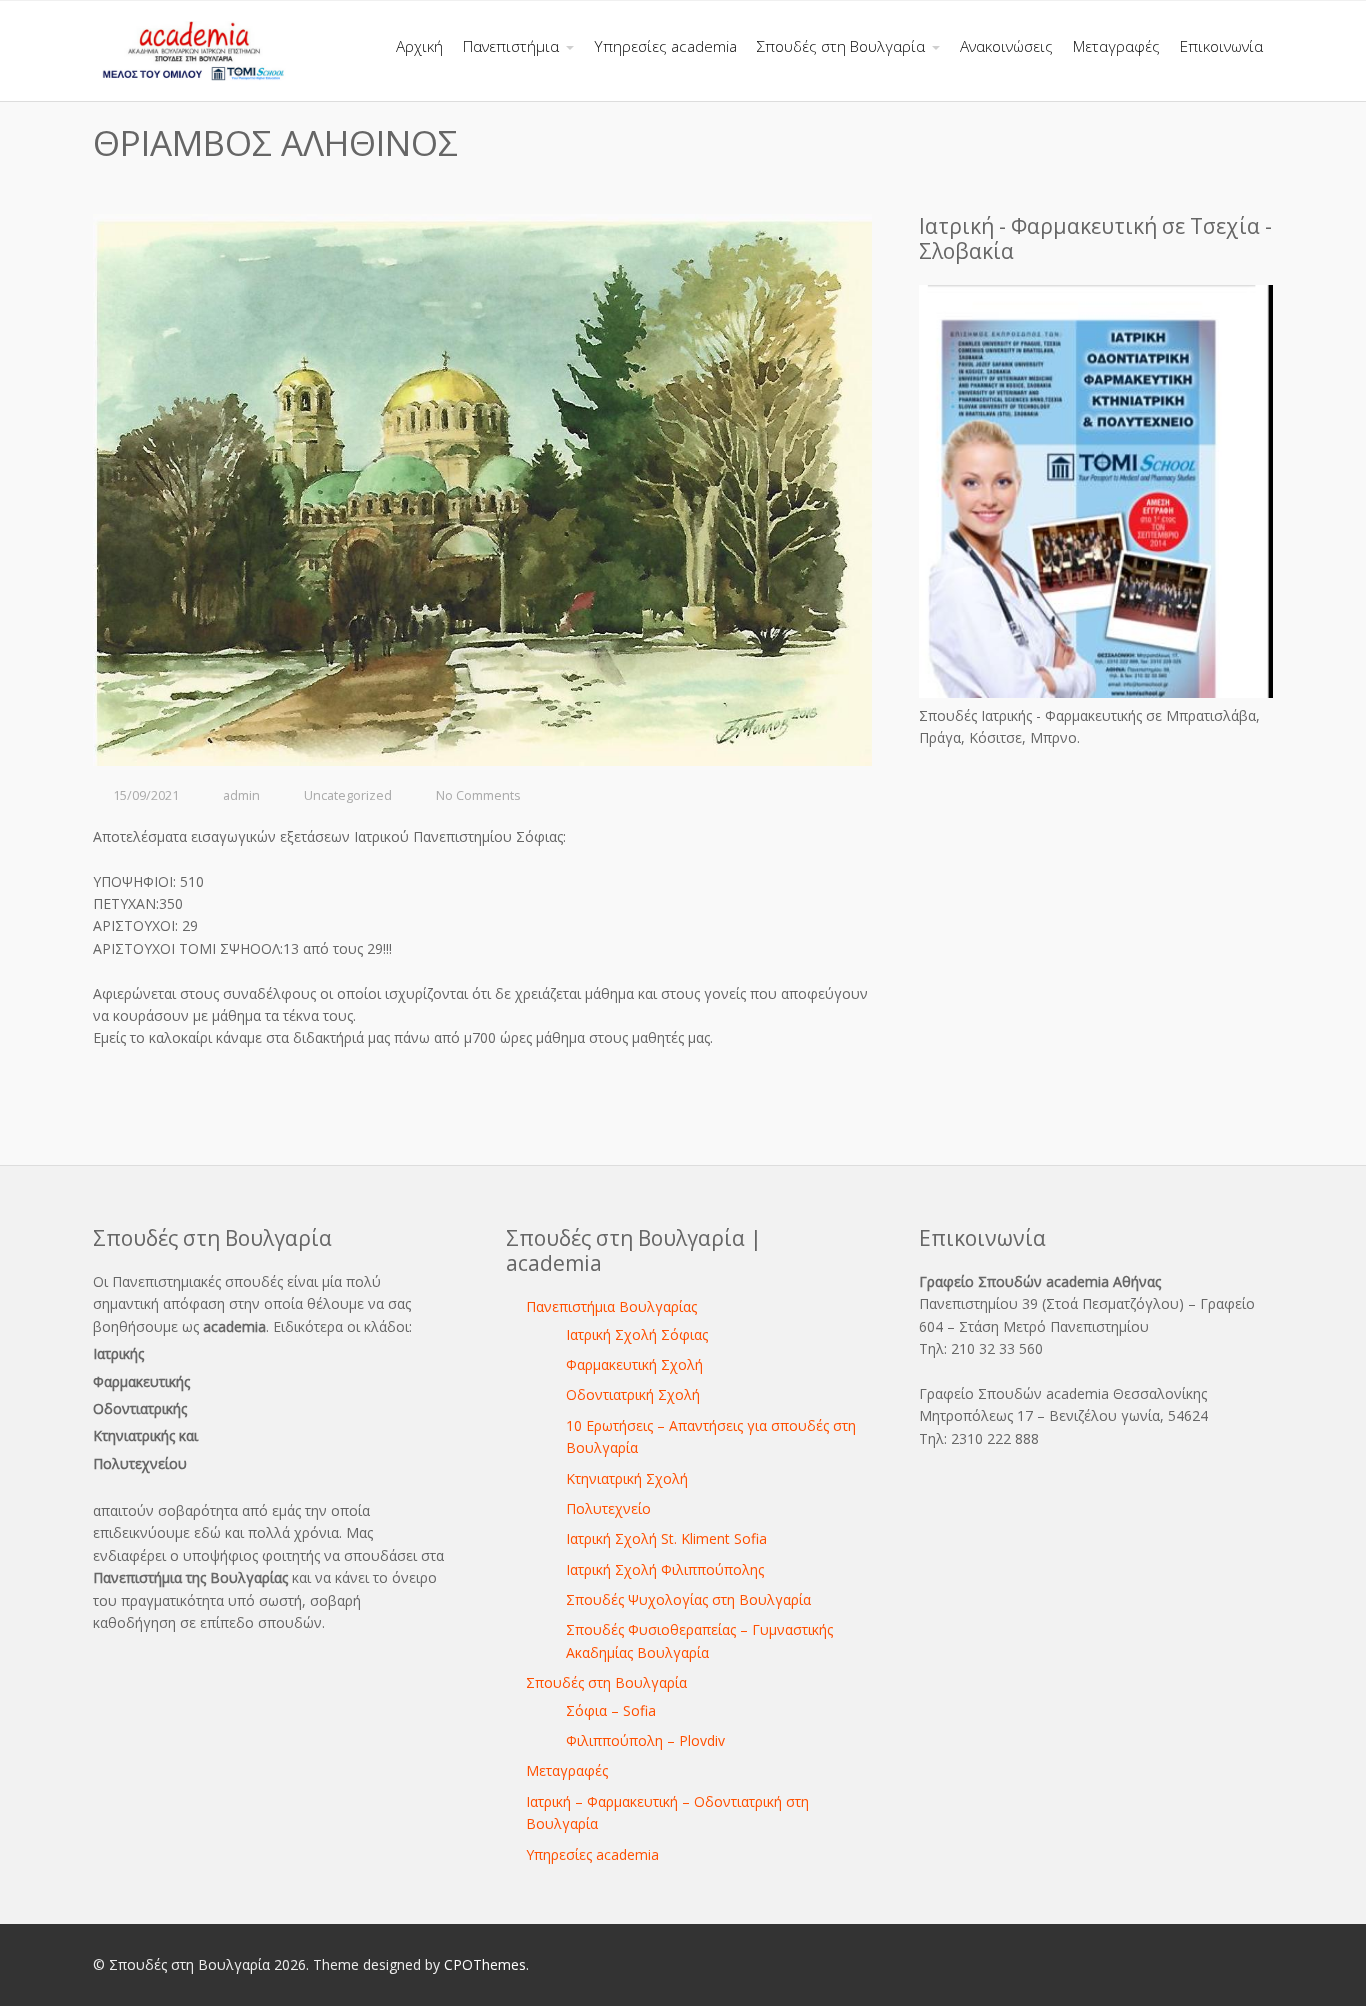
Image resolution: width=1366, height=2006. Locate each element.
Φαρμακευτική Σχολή (634, 1364)
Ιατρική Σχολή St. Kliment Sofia (666, 1538)
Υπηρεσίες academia (592, 1854)
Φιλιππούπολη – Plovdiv (645, 1740)
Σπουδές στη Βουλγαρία (606, 1682)
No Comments (478, 795)
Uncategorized (348, 795)
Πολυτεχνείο (608, 1508)
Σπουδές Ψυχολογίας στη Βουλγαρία (688, 1599)
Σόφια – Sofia (611, 1710)
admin (241, 795)
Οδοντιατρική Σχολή (633, 1394)
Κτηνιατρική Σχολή (627, 1478)
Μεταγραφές (567, 1770)
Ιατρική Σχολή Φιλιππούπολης (665, 1569)
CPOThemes (485, 1964)
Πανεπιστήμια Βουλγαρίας (611, 1306)
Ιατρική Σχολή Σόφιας (637, 1334)
